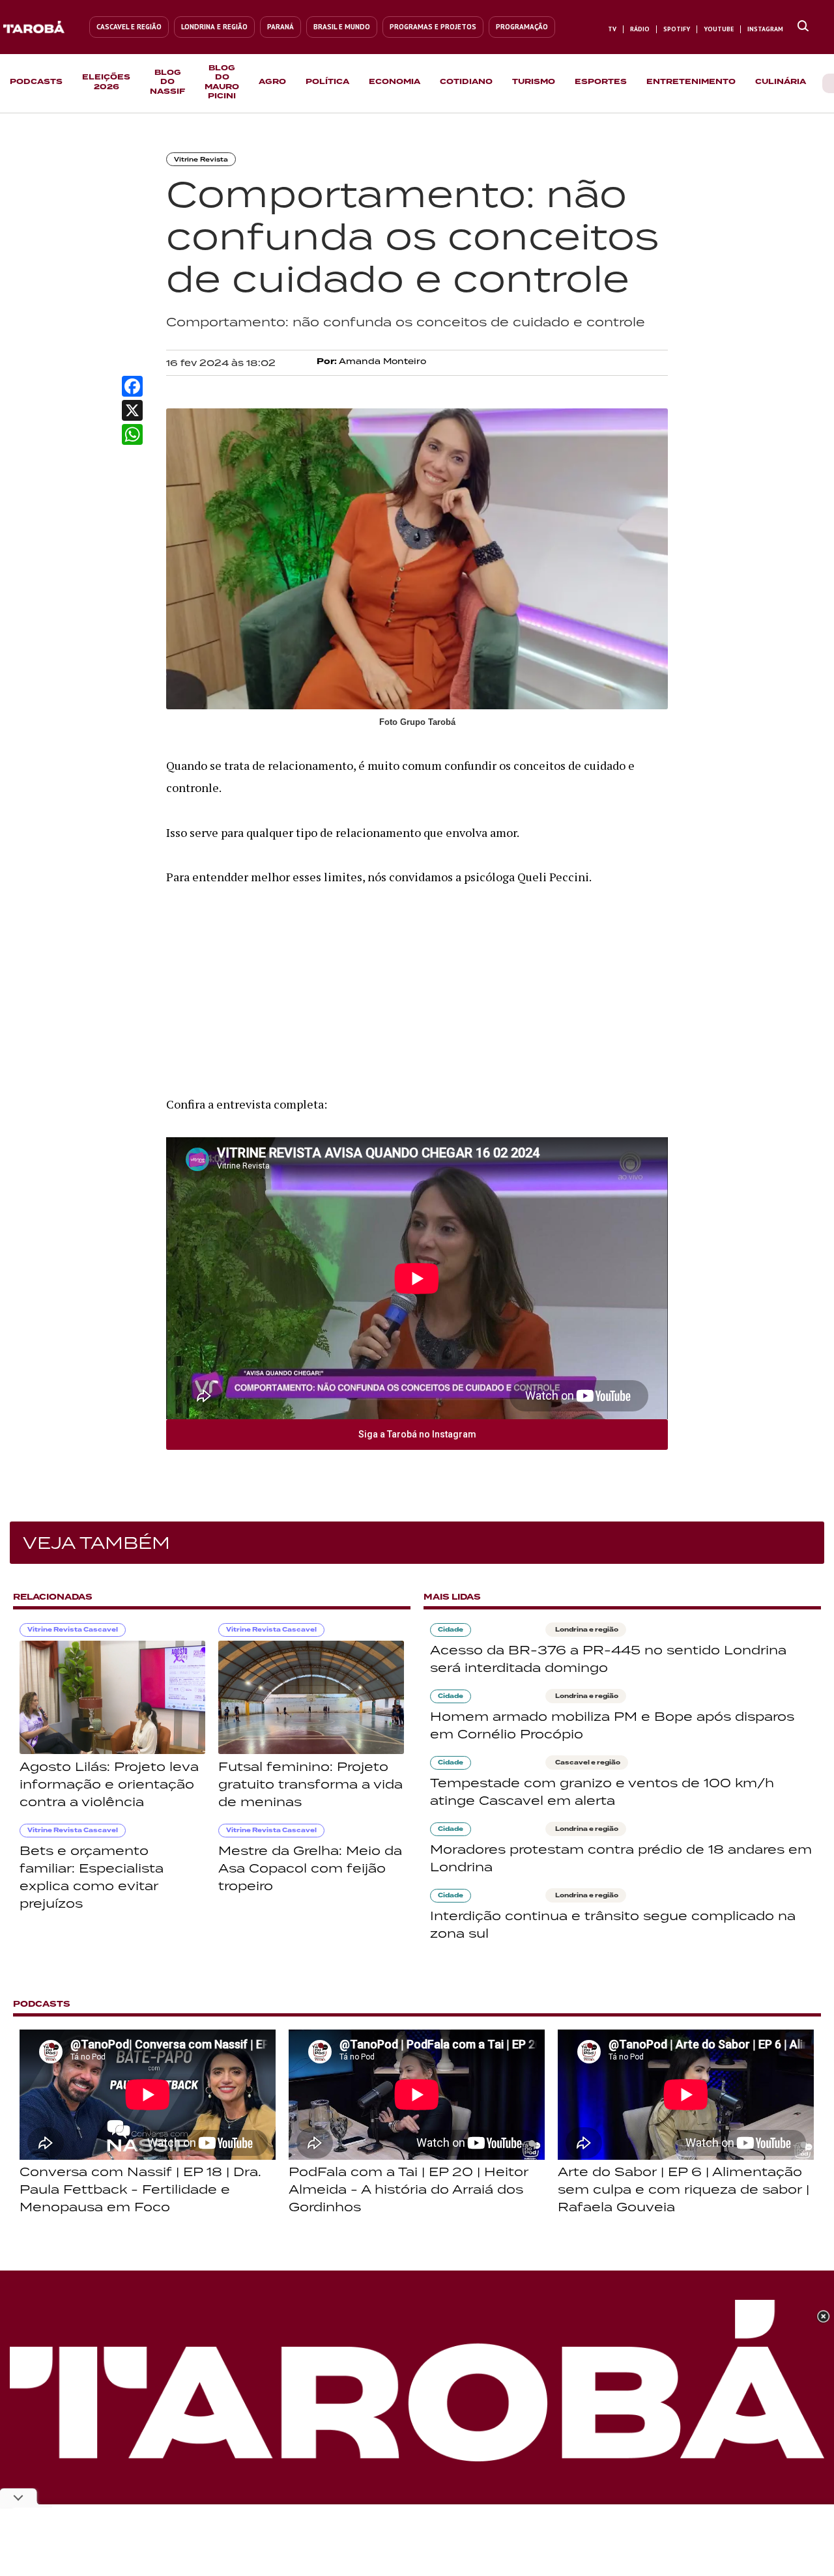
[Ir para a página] (803, 27)
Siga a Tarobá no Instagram (417, 1434)
